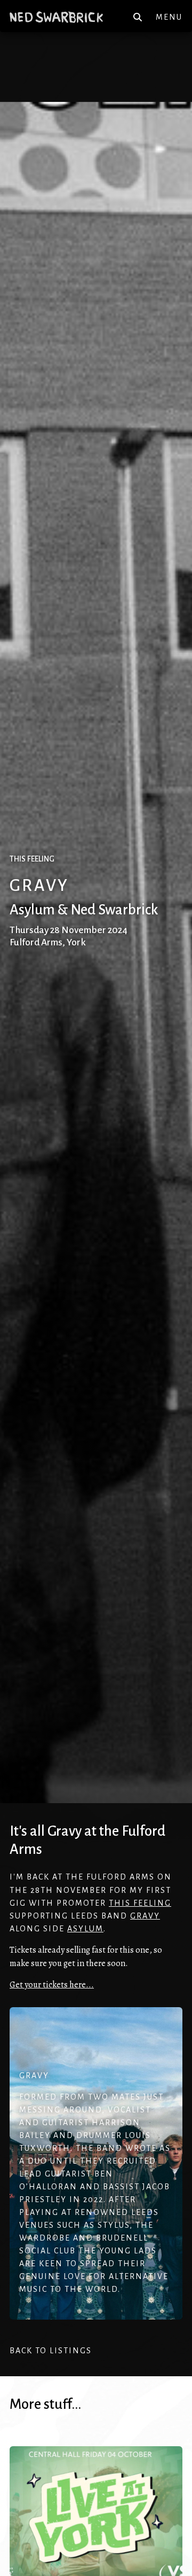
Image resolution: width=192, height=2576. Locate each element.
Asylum (85, 1929)
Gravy (145, 1916)
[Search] (138, 17)
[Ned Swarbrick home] (56, 17)
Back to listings (51, 2351)
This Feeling (140, 1903)
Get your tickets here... (52, 1985)
